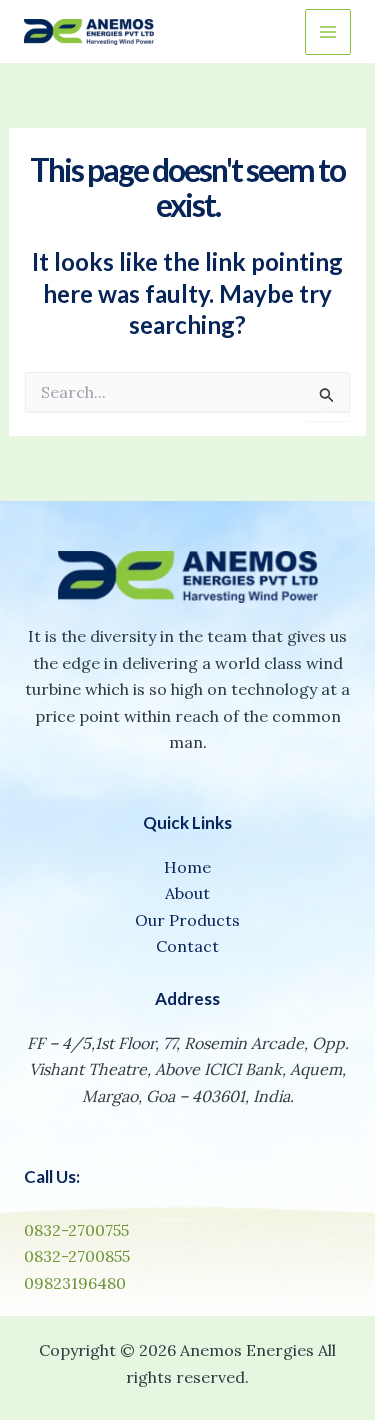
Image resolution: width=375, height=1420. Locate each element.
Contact (187, 946)
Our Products (187, 920)
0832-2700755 (76, 1230)
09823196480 (75, 1283)
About (187, 893)
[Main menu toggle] (328, 32)
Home (187, 867)
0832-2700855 (77, 1256)
